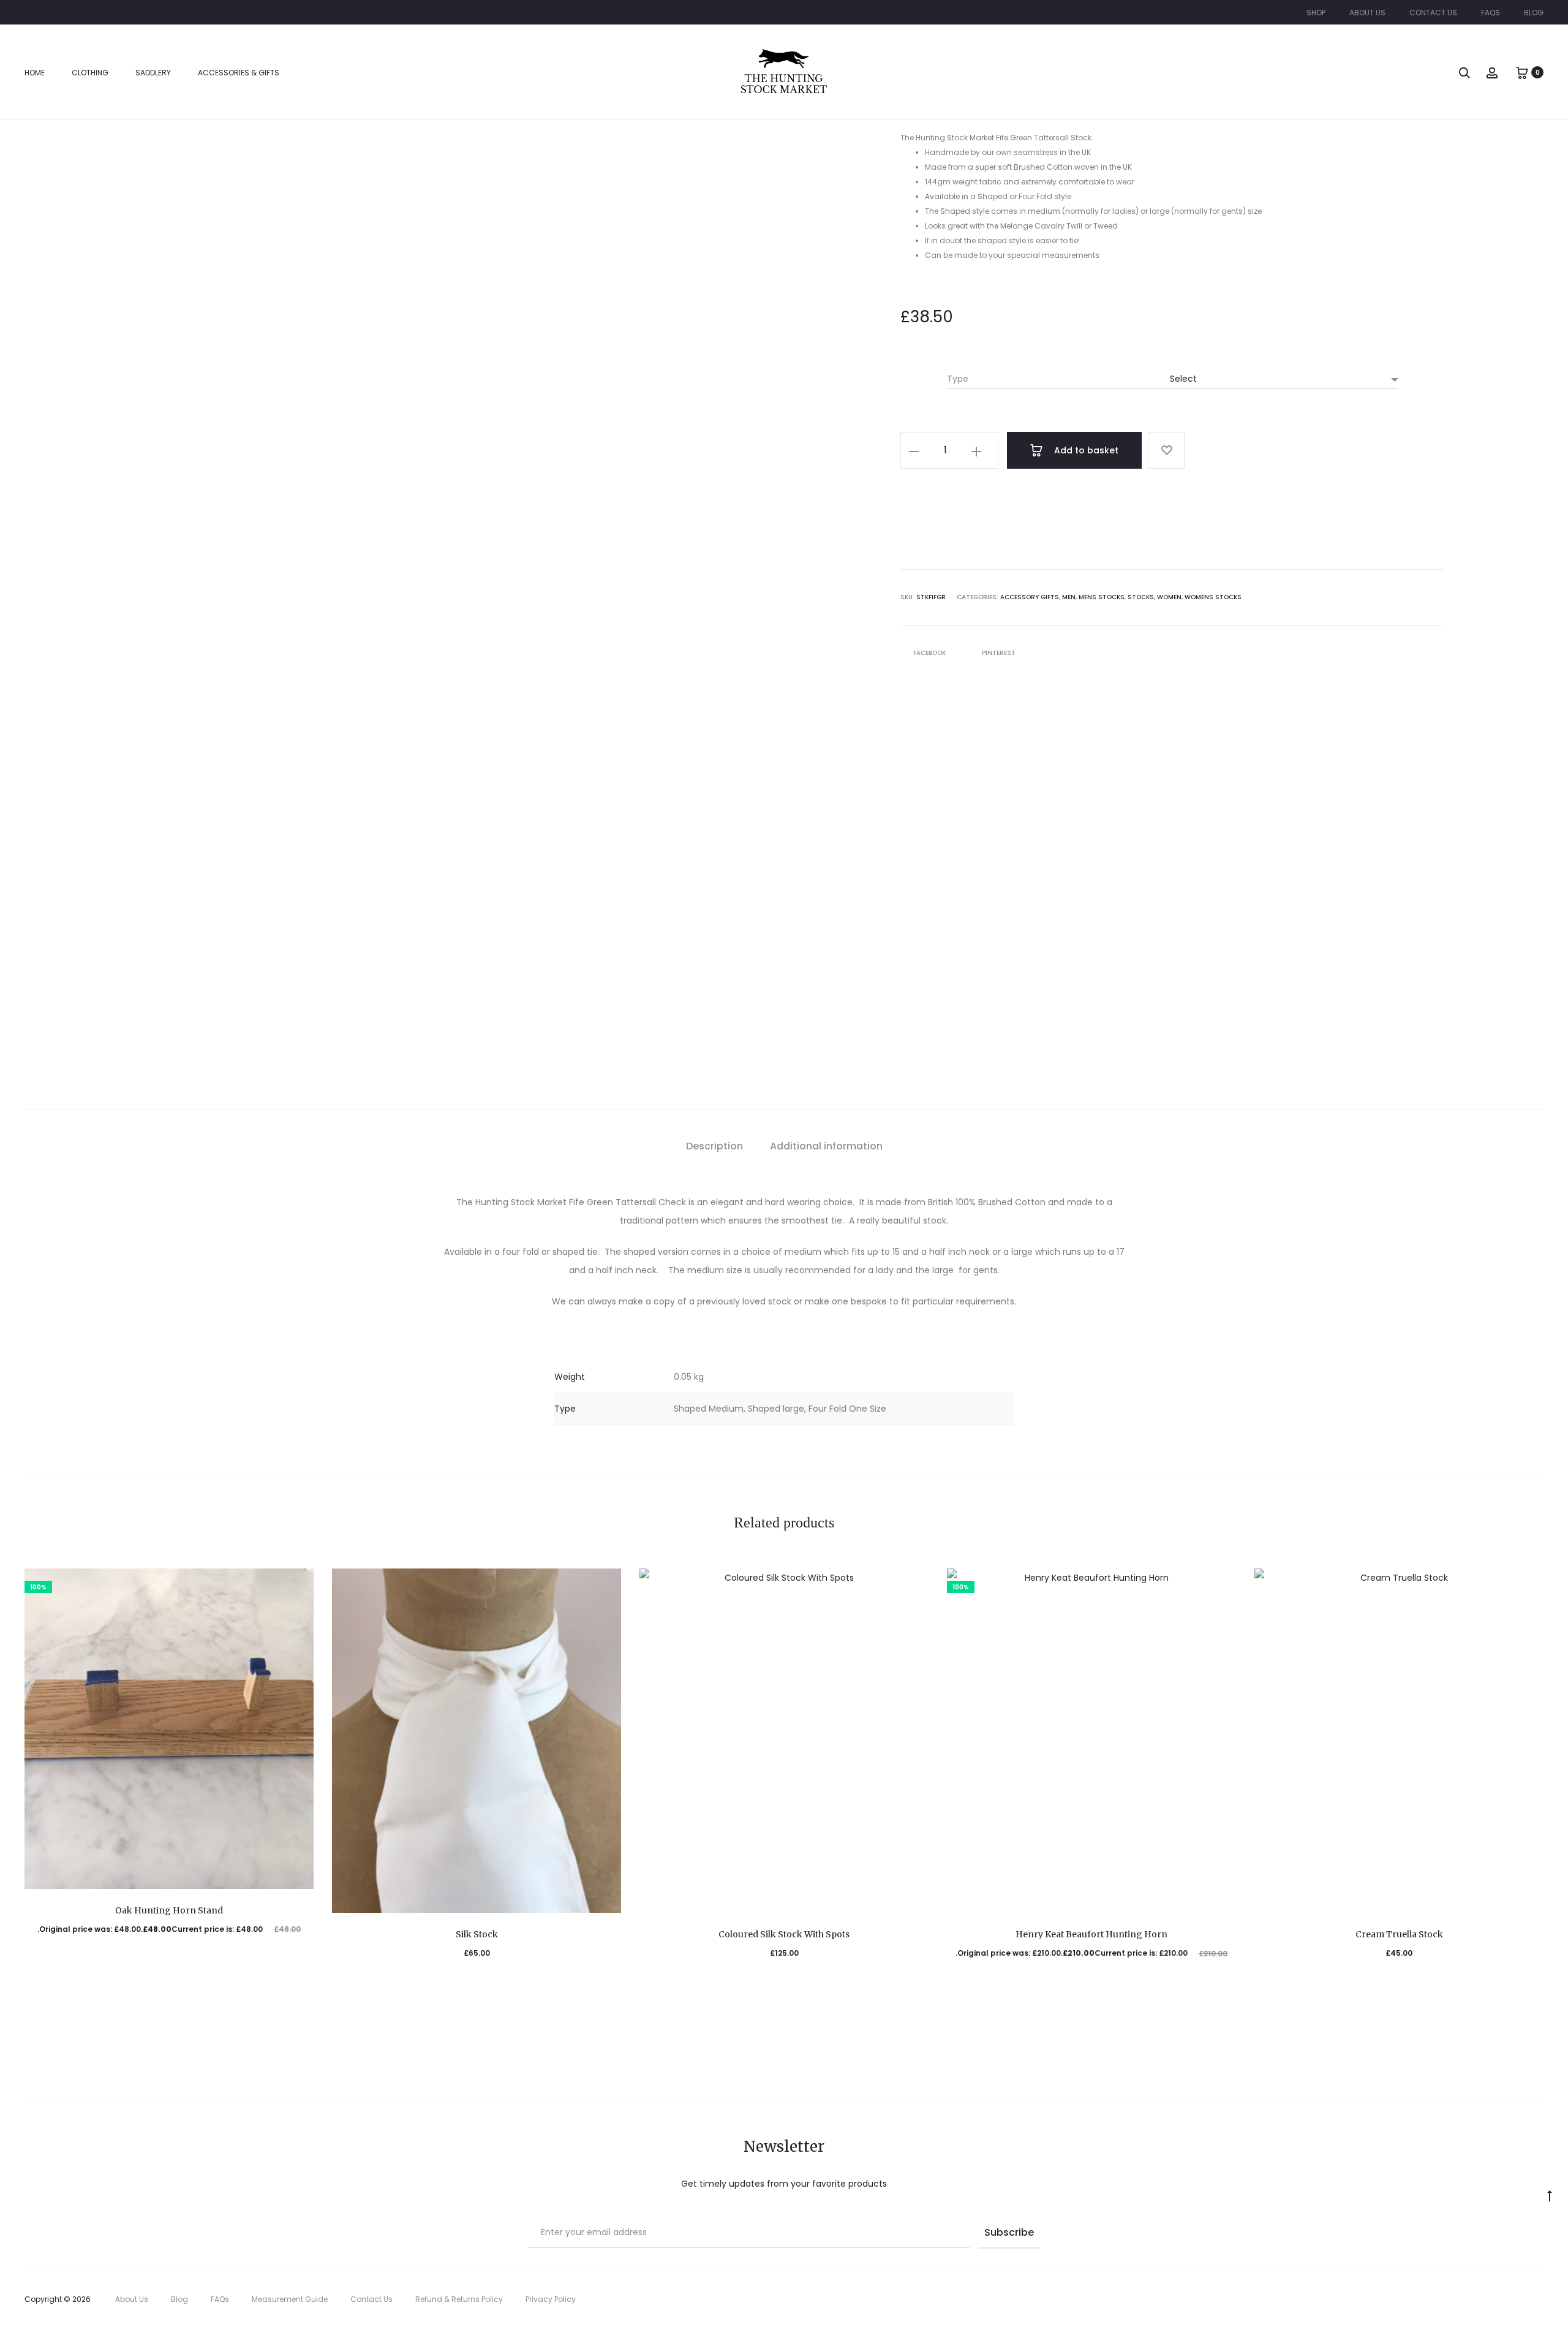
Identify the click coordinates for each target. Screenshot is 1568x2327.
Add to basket (1085, 450)
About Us (1367, 13)
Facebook (930, 653)
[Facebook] (1513, 2299)
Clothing (90, 73)
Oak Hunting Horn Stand (169, 1910)
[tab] (714, 1146)
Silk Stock (477, 1934)
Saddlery (153, 73)
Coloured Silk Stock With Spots (784, 1934)
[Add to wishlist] (1166, 450)
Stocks (1141, 597)
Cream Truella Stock (1399, 1934)
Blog (1534, 13)
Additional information (826, 1146)
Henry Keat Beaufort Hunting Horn (1091, 1934)
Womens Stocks (1213, 597)
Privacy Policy (551, 2299)
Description (714, 1146)
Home (35, 73)
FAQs (1491, 13)
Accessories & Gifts (239, 73)
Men (1069, 597)
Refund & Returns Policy (459, 2299)
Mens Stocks (1102, 597)
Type (958, 379)
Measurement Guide (290, 2299)
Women (1169, 597)
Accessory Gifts (1030, 597)
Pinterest (999, 653)
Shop (1316, 13)
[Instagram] (1540, 2299)
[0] (1522, 72)
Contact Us (1433, 13)
